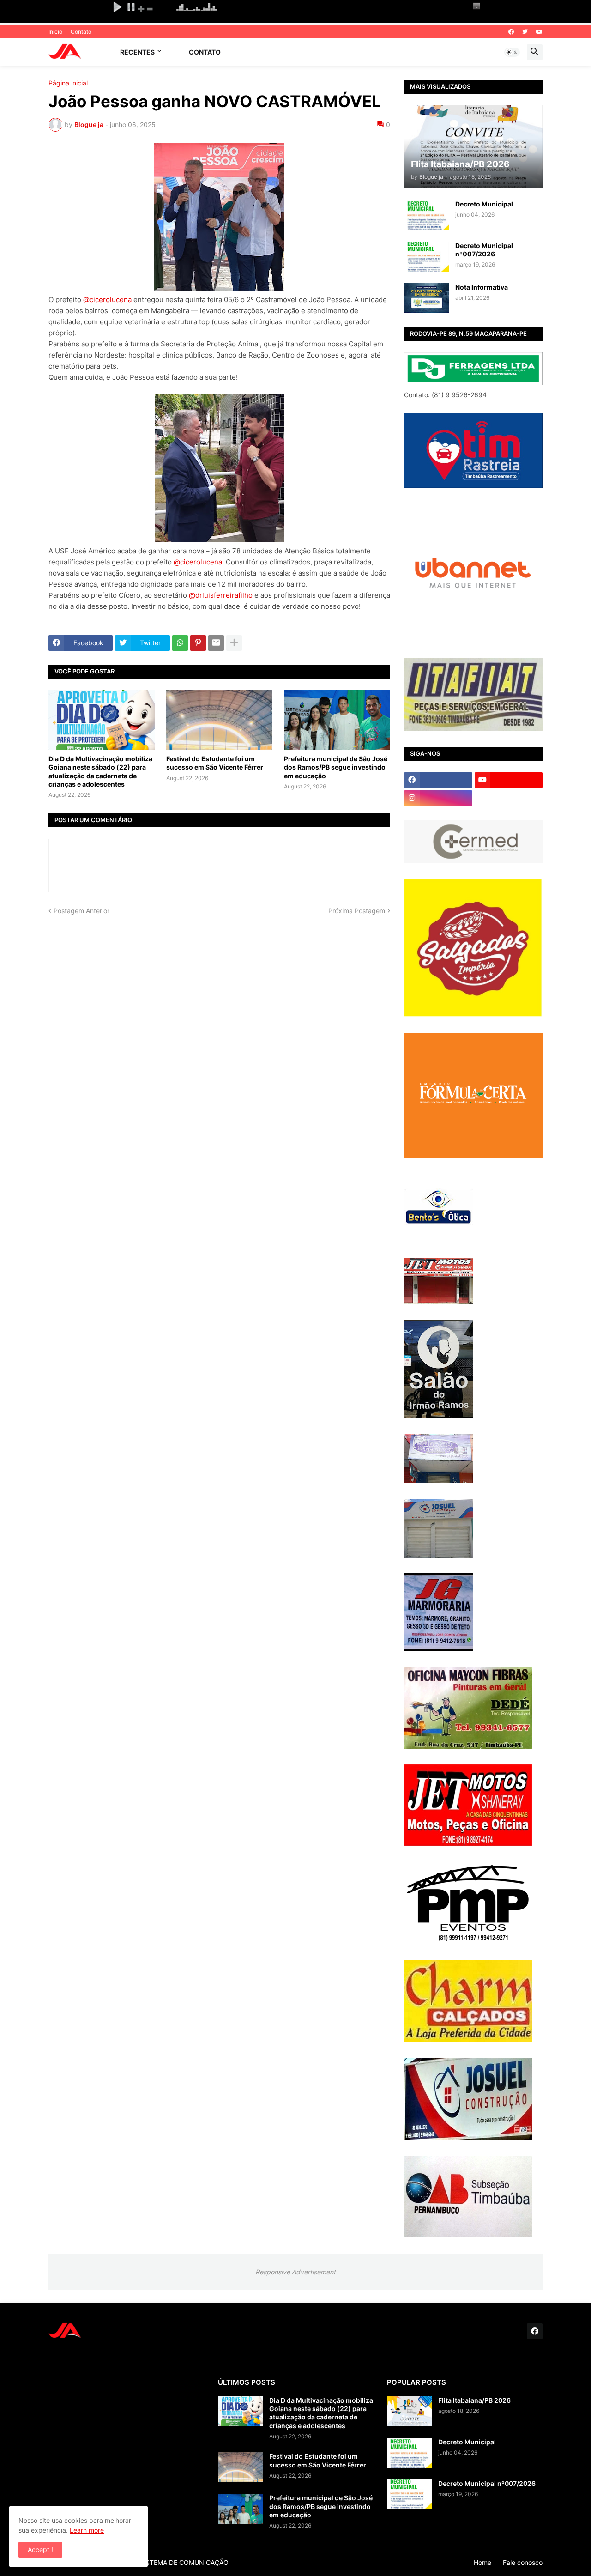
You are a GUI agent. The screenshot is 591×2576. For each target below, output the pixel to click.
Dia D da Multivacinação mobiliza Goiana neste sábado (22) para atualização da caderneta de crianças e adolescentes (100, 771)
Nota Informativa (482, 287)
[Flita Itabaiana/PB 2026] (410, 2411)
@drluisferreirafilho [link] (221, 595)
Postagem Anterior (81, 911)
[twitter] (525, 32)
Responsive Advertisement (295, 2272)
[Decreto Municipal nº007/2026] (427, 257)
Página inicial (68, 83)
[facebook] (511, 32)
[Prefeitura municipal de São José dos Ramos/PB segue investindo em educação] (337, 720)
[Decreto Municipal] (427, 215)
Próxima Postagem (357, 911)
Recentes (137, 52)
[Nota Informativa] (427, 298)
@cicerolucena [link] (107, 300)
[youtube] (539, 32)
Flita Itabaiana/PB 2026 (474, 2400)
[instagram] (438, 798)
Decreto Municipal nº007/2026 (484, 250)
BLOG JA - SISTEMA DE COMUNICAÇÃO (167, 2562)
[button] (512, 52)
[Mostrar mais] (234, 643)
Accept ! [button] (40, 2549)
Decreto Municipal (484, 204)
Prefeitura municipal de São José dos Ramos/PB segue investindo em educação (336, 767)
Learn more (87, 2530)
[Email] (216, 643)
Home (482, 2562)
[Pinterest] (198, 643)
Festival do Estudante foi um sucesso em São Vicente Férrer (215, 763)
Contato (81, 32)
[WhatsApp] (180, 643)
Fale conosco (523, 2562)
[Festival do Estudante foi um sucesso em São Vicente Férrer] (219, 720)
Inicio (55, 32)
